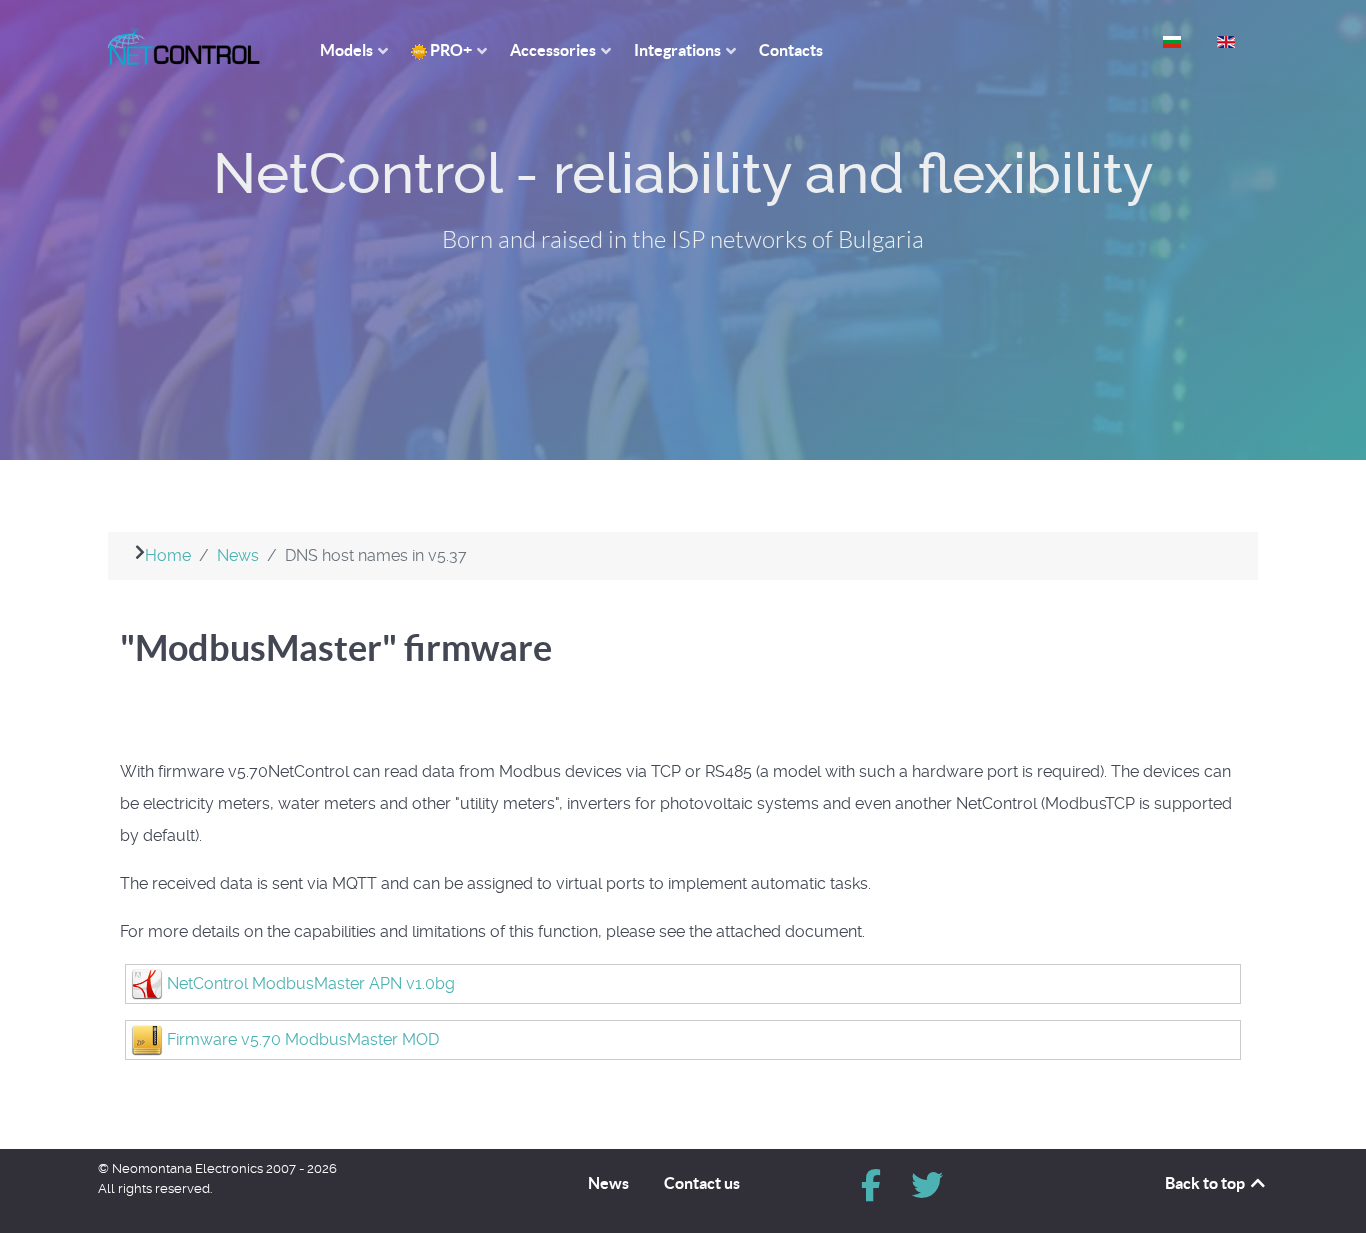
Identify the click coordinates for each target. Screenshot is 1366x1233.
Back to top (1206, 1183)
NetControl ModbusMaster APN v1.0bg (311, 983)
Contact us (702, 1183)
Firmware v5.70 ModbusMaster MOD (303, 1039)
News (608, 1183)
